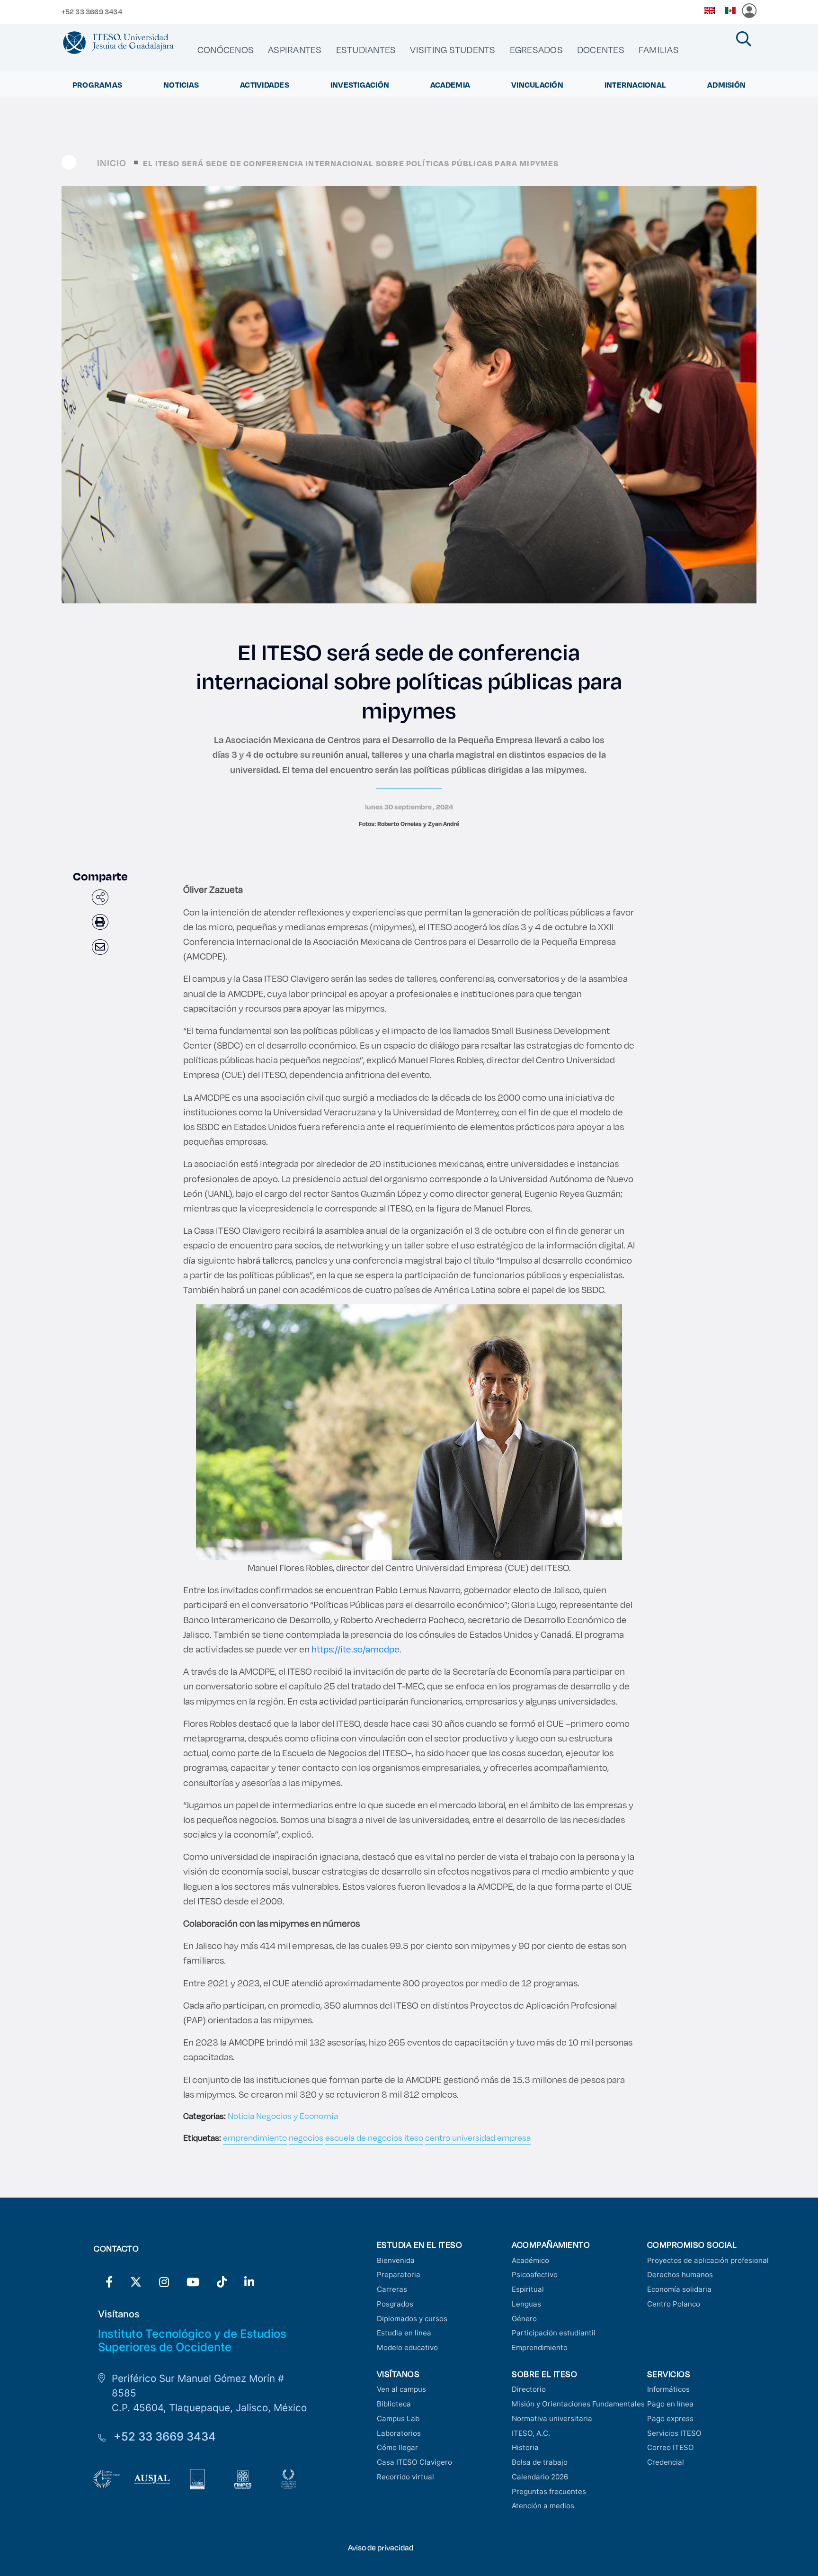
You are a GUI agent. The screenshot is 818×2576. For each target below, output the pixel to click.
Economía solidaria (679, 2289)
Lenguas (526, 2304)
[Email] (100, 947)
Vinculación (537, 85)
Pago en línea (670, 2404)
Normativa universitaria (552, 2419)
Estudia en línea (404, 2333)
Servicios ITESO (674, 2433)
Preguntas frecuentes (549, 2491)
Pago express (670, 2419)
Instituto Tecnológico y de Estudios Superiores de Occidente (192, 2341)
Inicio (112, 163)
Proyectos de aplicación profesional (708, 2260)
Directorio (529, 2389)
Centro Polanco (674, 2304)
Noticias (181, 85)
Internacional (635, 85)
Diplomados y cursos (412, 2319)
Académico (530, 2260)
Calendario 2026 (540, 2477)
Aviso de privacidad (381, 2547)
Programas (97, 85)
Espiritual (528, 2289)
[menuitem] (226, 50)
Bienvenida (396, 2260)
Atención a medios (543, 2506)
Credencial (666, 2462)
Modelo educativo (407, 2347)
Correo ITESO (671, 2447)
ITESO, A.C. (531, 2433)
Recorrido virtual (405, 2477)
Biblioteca (394, 2404)
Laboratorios (399, 2433)
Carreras (392, 2289)
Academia (450, 85)
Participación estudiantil (554, 2333)
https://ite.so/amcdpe (356, 1649)
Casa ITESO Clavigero (414, 2462)
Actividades (265, 85)
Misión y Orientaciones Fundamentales (578, 2404)
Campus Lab (398, 2419)
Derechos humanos (680, 2275)
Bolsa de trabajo (540, 2462)
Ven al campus (401, 2389)
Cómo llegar (397, 2447)
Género (524, 2319)
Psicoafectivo (535, 2275)
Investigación (360, 85)
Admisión (726, 85)
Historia (525, 2447)
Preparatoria (399, 2275)
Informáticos (668, 2389)
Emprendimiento (540, 2347)
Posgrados (395, 2304)
